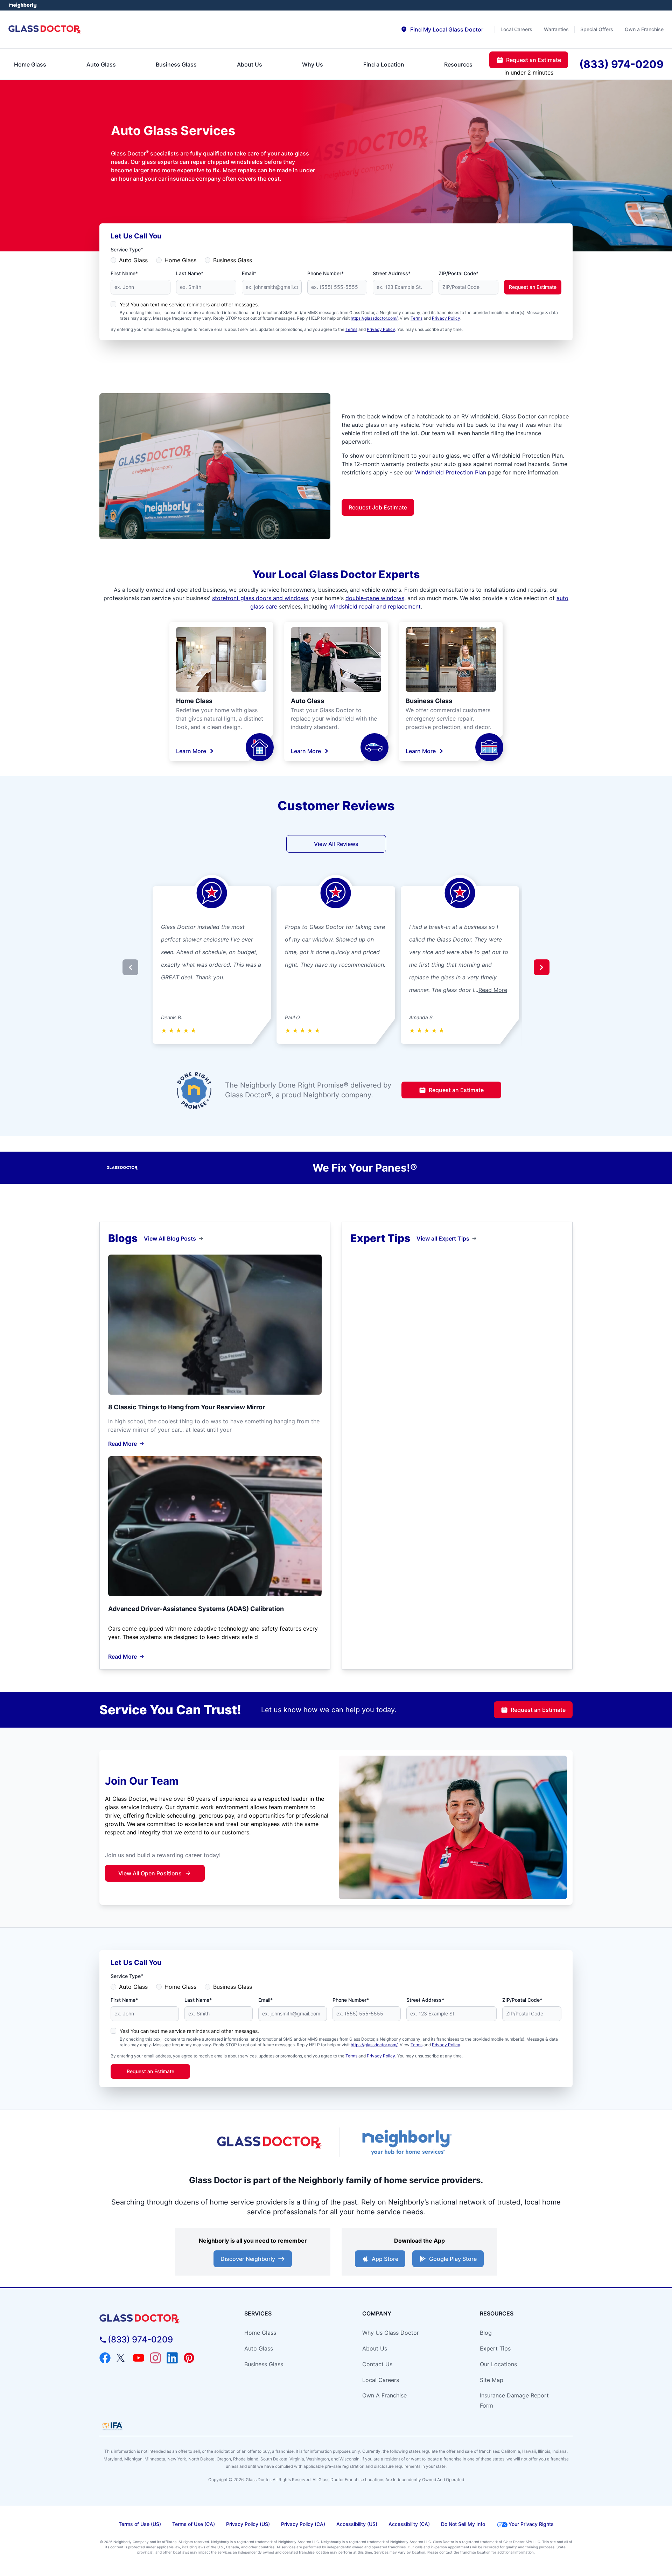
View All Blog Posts (170, 1238)
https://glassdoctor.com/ (374, 318)
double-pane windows (375, 598)
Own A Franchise (384, 2395)
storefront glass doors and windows (260, 598)
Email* (249, 273)
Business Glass (233, 260)
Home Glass (180, 260)
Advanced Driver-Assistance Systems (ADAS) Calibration (196, 1609)
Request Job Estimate (378, 507)
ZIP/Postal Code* (458, 273)
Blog (486, 2333)
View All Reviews (336, 844)
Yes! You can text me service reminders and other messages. (189, 304)
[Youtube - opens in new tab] (139, 2358)
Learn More (191, 751)
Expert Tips (495, 2348)
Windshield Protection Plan (451, 472)
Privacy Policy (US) (248, 2524)
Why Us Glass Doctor (391, 2333)
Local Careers (381, 2380)
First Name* (124, 273)
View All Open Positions (150, 1873)
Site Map (492, 2380)
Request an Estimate (533, 287)
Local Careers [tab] (516, 29)
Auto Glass (133, 260)
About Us (375, 2348)
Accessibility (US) (357, 2524)
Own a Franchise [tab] (644, 29)
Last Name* (190, 273)
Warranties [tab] (556, 29)
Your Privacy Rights (531, 2524)
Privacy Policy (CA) (303, 2524)
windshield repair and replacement (375, 606)
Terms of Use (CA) (194, 2524)
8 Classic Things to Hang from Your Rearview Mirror (187, 1407)
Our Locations (498, 2364)
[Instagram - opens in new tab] (155, 2358)
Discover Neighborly (248, 2259)
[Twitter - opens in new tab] (122, 2358)
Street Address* (392, 273)
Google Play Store (453, 2259)
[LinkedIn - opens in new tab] (172, 2358)
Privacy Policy (446, 318)
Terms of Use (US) (140, 2524)
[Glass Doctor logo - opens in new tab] (269, 2143)
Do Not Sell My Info (463, 2524)
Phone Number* (325, 273)
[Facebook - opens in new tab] (105, 2358)
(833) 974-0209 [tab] (621, 64)
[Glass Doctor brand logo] (45, 30)
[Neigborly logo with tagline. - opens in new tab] (406, 2142)
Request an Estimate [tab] (534, 60)
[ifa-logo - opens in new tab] (112, 2426)
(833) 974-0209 (140, 2339)
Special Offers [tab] (597, 29)
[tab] (442, 29)
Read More (493, 990)
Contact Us (377, 2364)
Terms (416, 318)
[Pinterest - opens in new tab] (189, 2358)
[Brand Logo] (159, 2319)
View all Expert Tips (443, 1238)
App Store (385, 2259)
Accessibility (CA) (409, 2524)
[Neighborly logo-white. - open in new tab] (23, 5)
